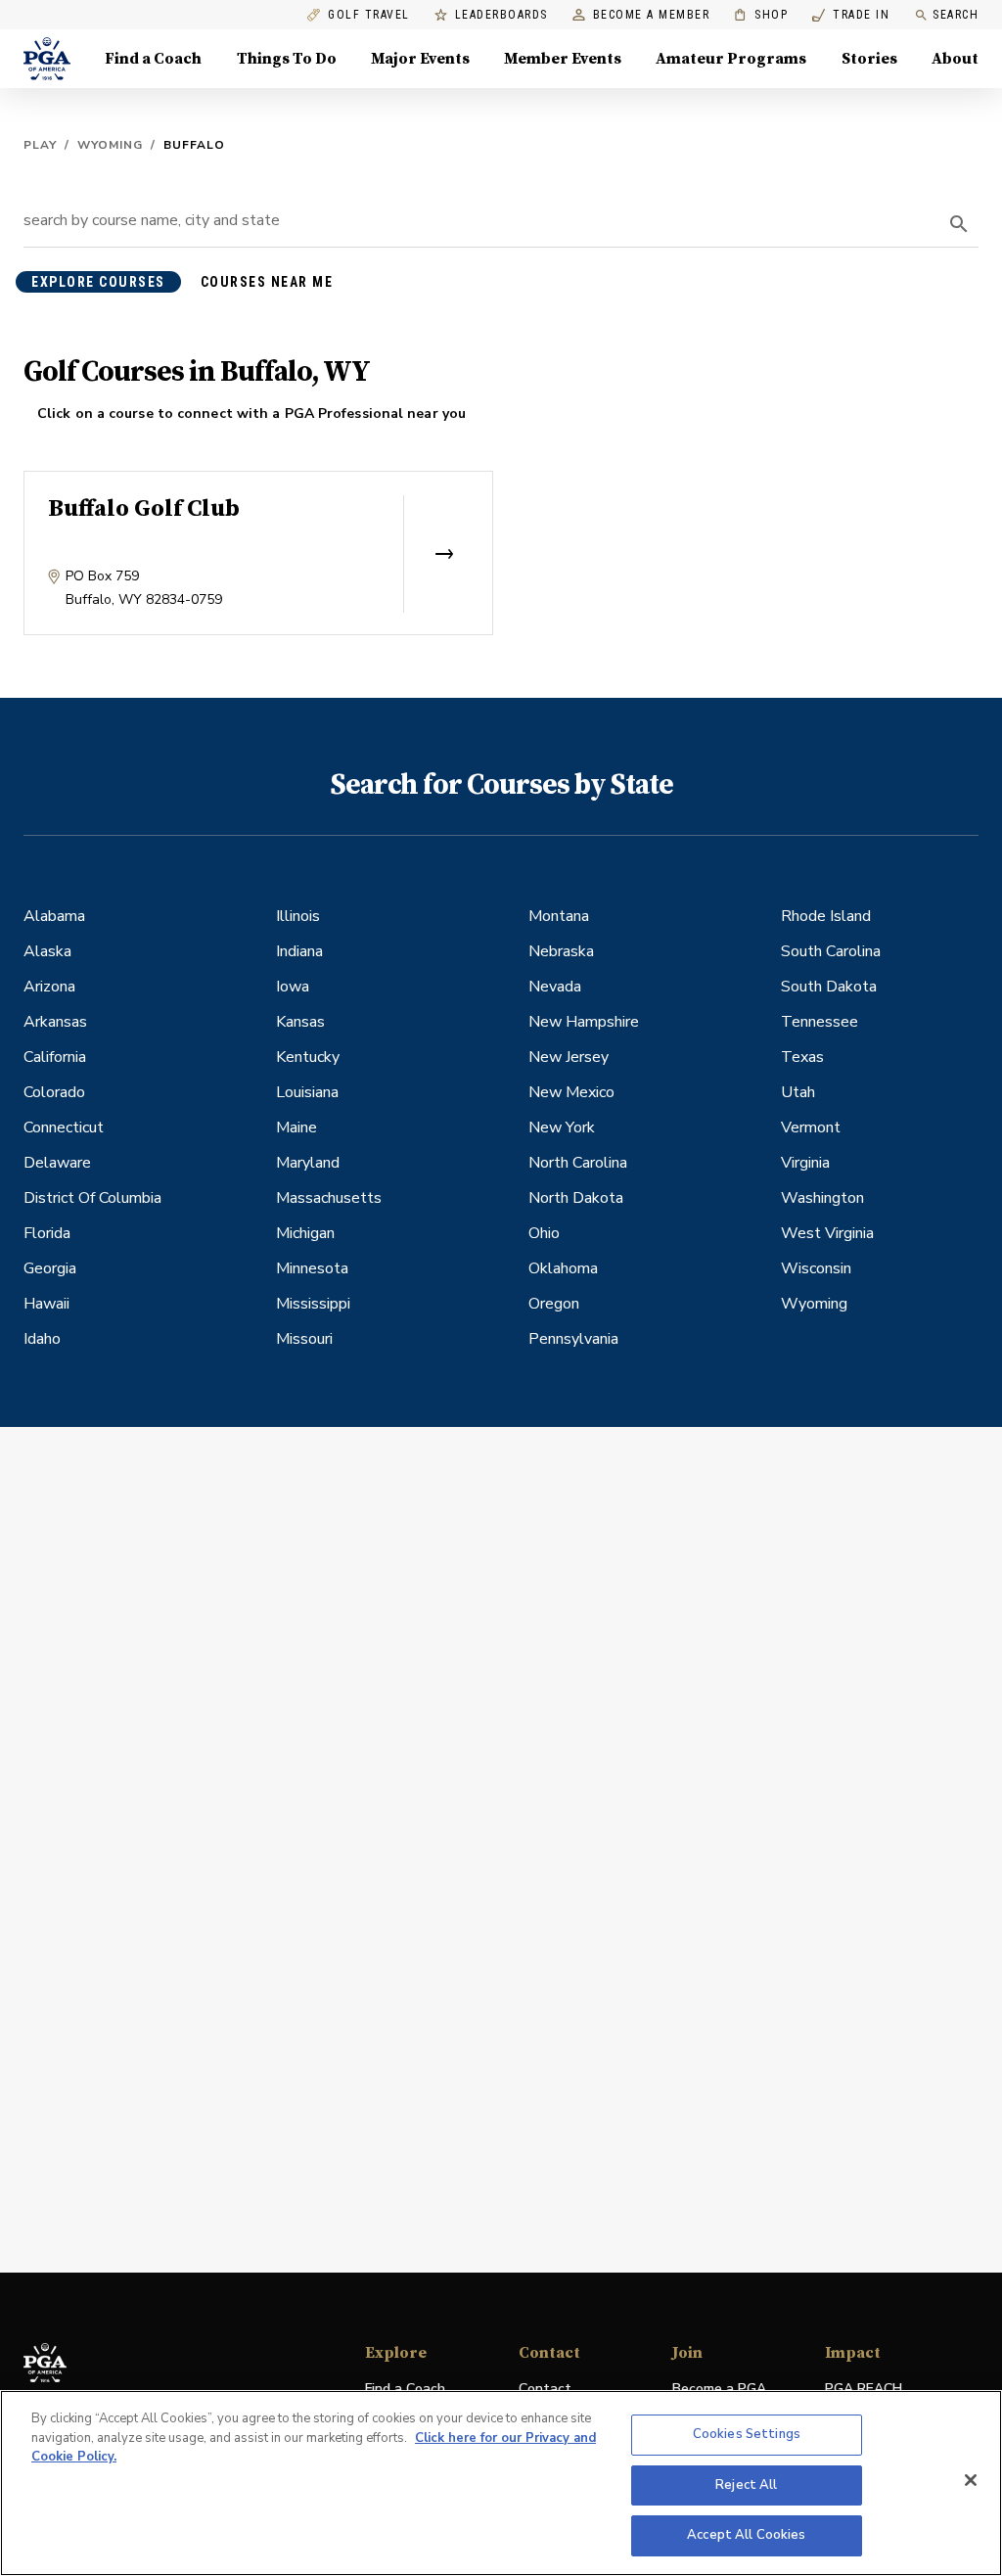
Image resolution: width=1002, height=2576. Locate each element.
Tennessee (820, 1022)
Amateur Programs (731, 59)
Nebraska (561, 951)
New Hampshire (584, 1022)
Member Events (563, 59)
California (55, 1057)
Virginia (805, 1163)
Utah (798, 1092)
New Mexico (571, 1092)
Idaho (42, 1339)
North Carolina (578, 1163)
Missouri (304, 1339)
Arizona (49, 987)
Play (40, 145)
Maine (296, 1127)
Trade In (851, 15)
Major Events (420, 59)
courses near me (267, 282)
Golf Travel (369, 15)
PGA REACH (864, 2390)
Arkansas (55, 1022)
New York (562, 1127)
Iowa (293, 987)
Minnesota (312, 1268)
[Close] (971, 2480)
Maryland (308, 1163)
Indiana (299, 951)
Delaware (57, 1163)
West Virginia (827, 1233)
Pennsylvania (573, 1339)
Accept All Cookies (746, 2535)
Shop (761, 15)
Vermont (811, 1127)
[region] (501, 2483)
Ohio (544, 1233)
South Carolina (831, 951)
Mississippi (313, 1304)
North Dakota (576, 1198)
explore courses (98, 282)
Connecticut (64, 1127)
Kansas (300, 1022)
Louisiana (307, 1092)
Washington (822, 1198)
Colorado (54, 1092)
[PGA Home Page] (47, 59)
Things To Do (287, 59)
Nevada (555, 987)
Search (956, 15)
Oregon (554, 1304)
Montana (559, 916)
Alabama (54, 916)
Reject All (746, 2485)
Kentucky (308, 1057)
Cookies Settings (747, 2434)
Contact (545, 2389)
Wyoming (110, 145)
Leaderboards (501, 15)
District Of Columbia (92, 1198)
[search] (959, 224)
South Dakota (829, 987)
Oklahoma (563, 1268)
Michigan (305, 1233)
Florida (47, 1233)
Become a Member (652, 15)
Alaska (47, 951)
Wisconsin (816, 1268)
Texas (802, 1057)
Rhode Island (826, 916)
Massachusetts (329, 1198)
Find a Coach (153, 59)
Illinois (298, 916)
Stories (869, 59)
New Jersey (569, 1057)
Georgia (50, 1268)
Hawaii (46, 1304)
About (955, 59)
